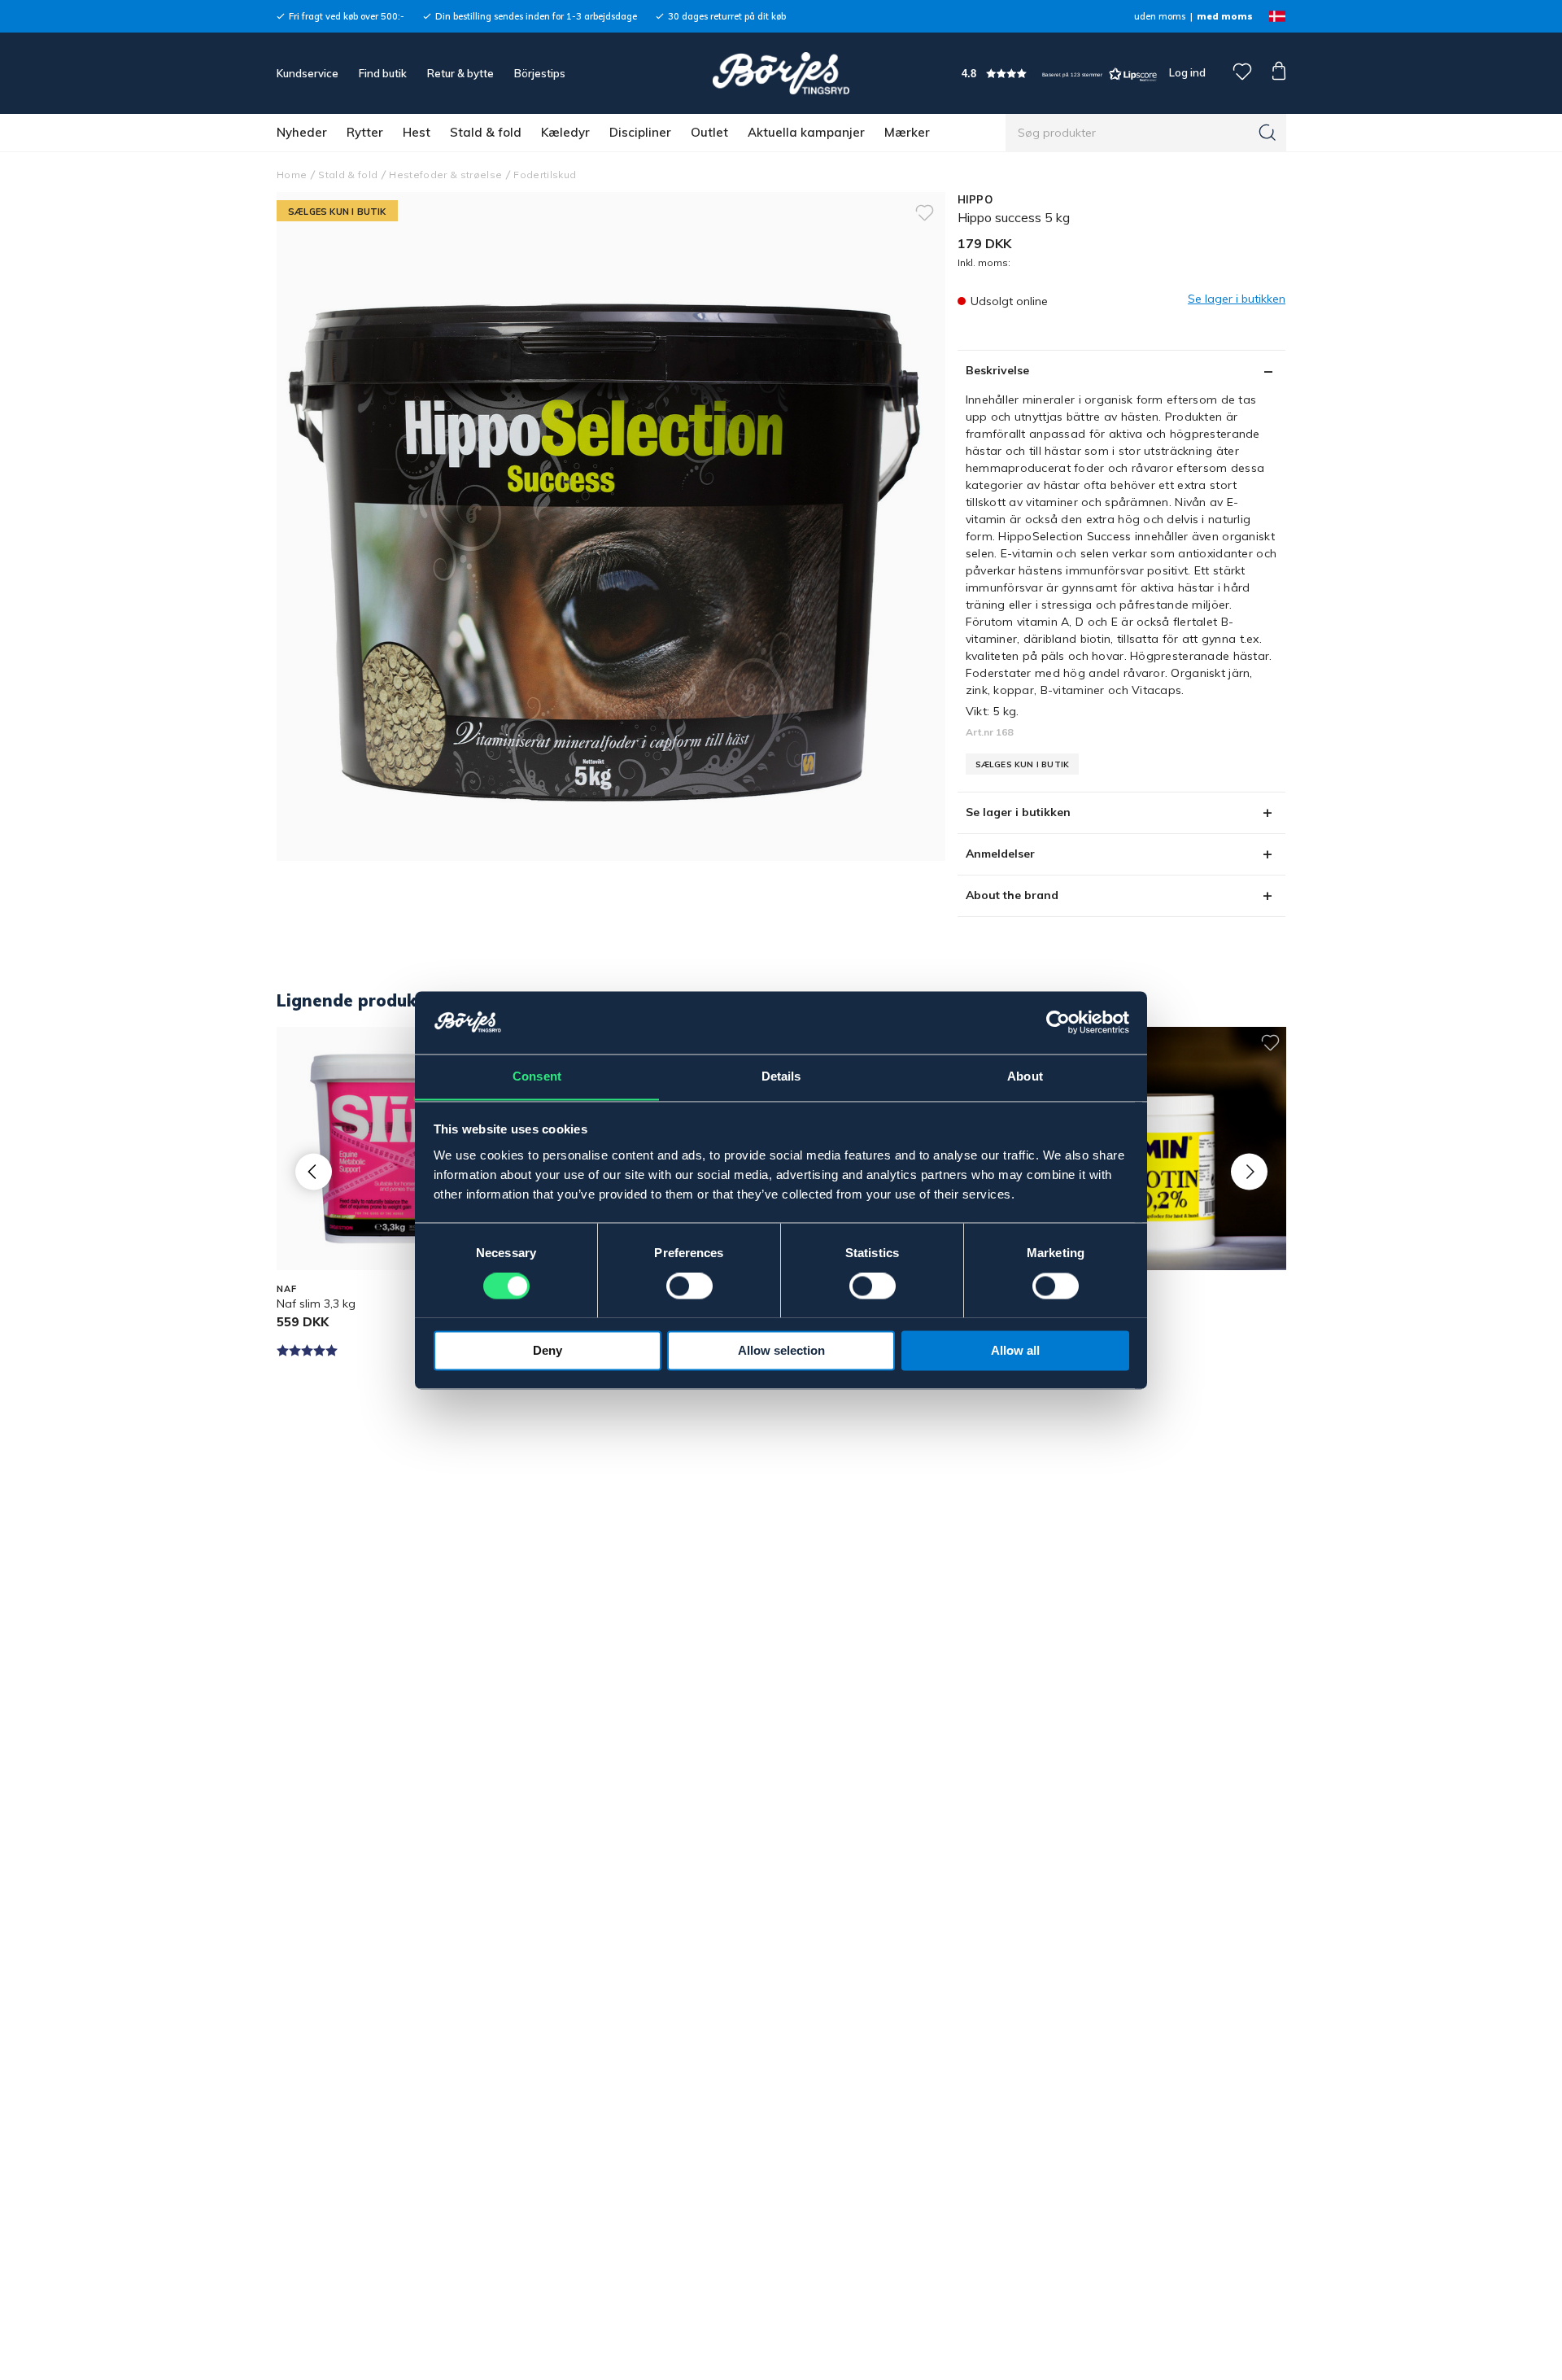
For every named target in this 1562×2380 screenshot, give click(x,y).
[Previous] (314, 1171)
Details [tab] (781, 1076)
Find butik (383, 73)
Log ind (1187, 72)
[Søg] (1267, 133)
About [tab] (1025, 1076)
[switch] (689, 1286)
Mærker (907, 132)
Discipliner (640, 132)
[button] (1059, 74)
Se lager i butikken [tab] (1018, 812)
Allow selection (781, 1350)
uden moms (1160, 16)
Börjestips (540, 73)
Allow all (1015, 1350)
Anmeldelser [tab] (1000, 854)
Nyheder (302, 132)
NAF (287, 1289)
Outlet (709, 132)
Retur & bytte (460, 73)
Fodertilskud (545, 175)
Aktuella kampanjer (806, 132)
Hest (417, 132)
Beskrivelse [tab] (997, 370)
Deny (548, 1350)
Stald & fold (486, 132)
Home (292, 175)
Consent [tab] (537, 1076)
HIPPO (975, 199)
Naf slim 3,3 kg (316, 1304)
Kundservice (308, 73)
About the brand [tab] (1012, 895)
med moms (1225, 16)
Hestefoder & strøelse (445, 175)
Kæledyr (565, 132)
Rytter (365, 132)
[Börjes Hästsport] (781, 73)
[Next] (1249, 1171)
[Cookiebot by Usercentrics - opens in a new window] (1058, 1022)
